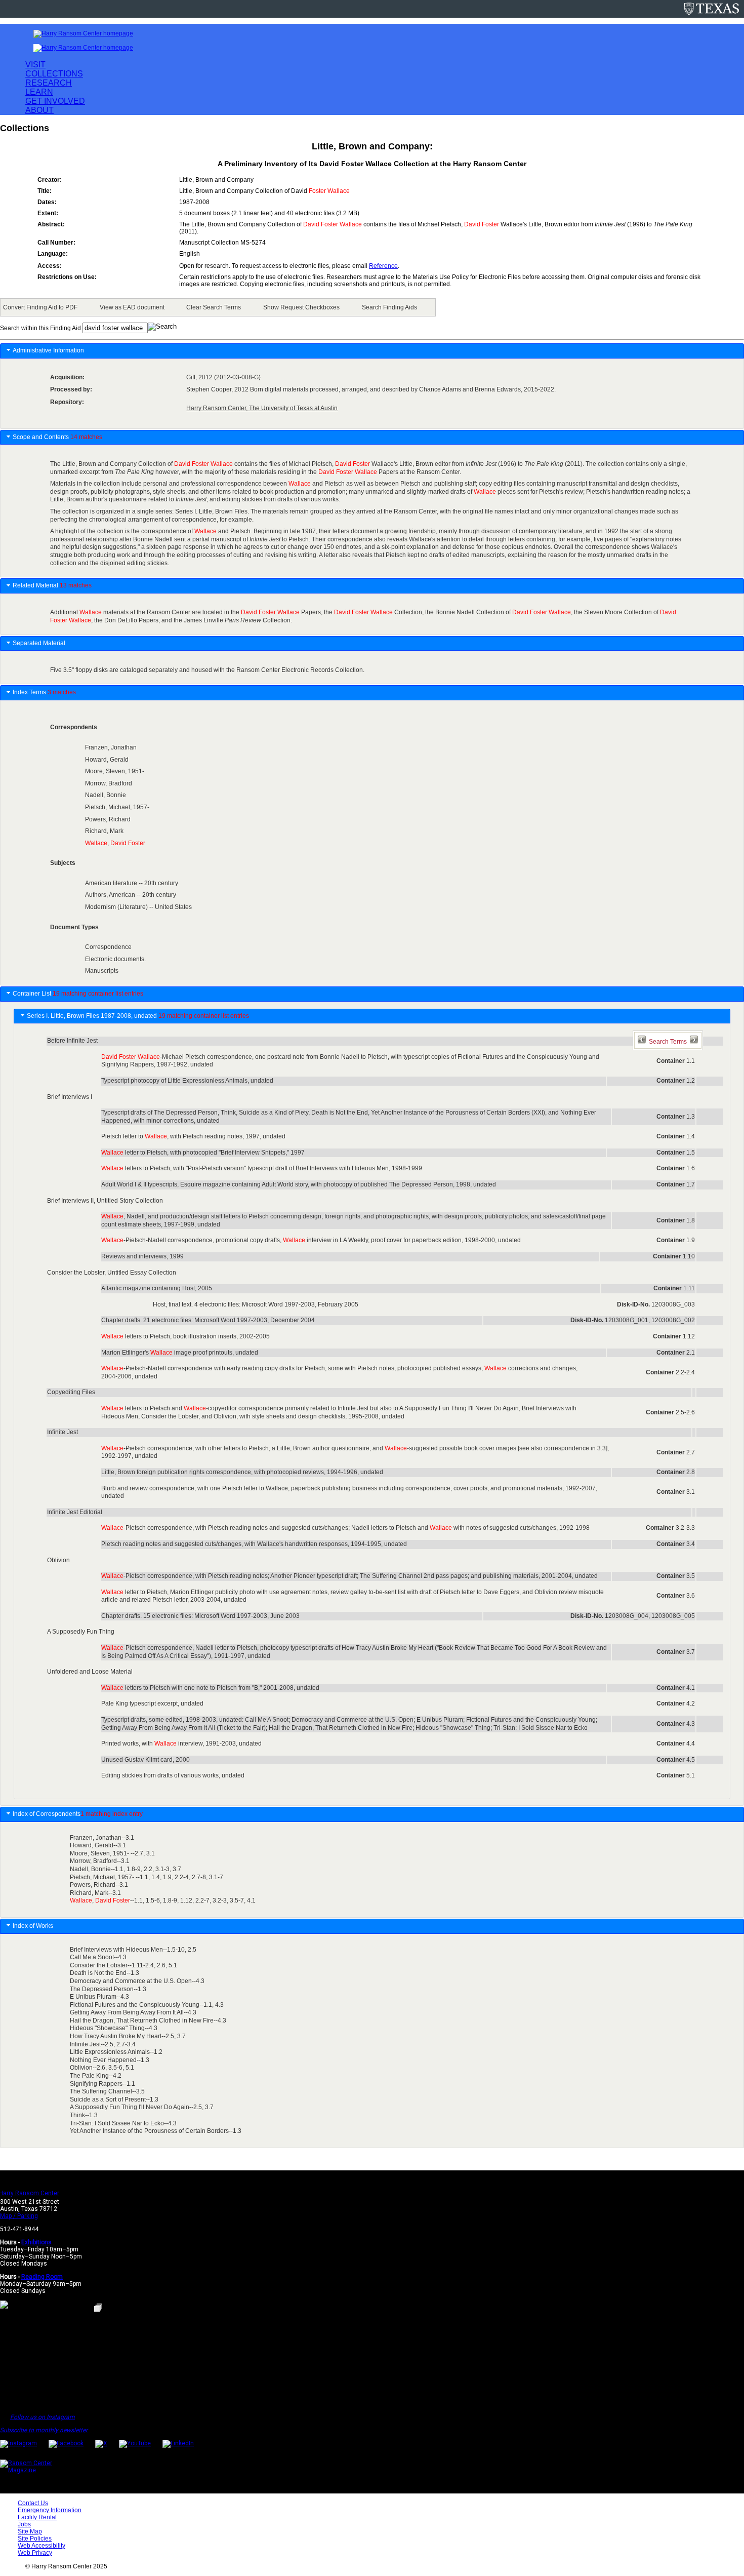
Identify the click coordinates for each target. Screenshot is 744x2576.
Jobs (24, 2524)
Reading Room (42, 2277)
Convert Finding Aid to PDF (40, 307)
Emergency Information (50, 2510)
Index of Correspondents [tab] (78, 1814)
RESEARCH (49, 83)
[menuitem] (42, 307)
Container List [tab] (78, 994)
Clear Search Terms (214, 307)
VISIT (35, 65)
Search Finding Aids (389, 307)
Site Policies (35, 2539)
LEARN (39, 92)
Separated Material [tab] (39, 643)
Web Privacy (35, 2553)
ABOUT (39, 110)
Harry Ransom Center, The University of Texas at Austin (262, 408)
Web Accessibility (42, 2546)
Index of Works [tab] (34, 1926)
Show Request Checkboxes (301, 307)
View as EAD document (132, 307)
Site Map (30, 2531)
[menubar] (218, 307)
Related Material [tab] (52, 585)
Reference (383, 266)
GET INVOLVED (55, 101)
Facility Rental (37, 2517)
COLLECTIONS (54, 74)
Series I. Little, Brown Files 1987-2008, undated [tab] (138, 1016)
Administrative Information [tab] (48, 350)
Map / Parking (19, 2216)
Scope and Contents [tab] (57, 437)
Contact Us (33, 2503)
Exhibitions (36, 2242)
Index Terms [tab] (44, 692)
